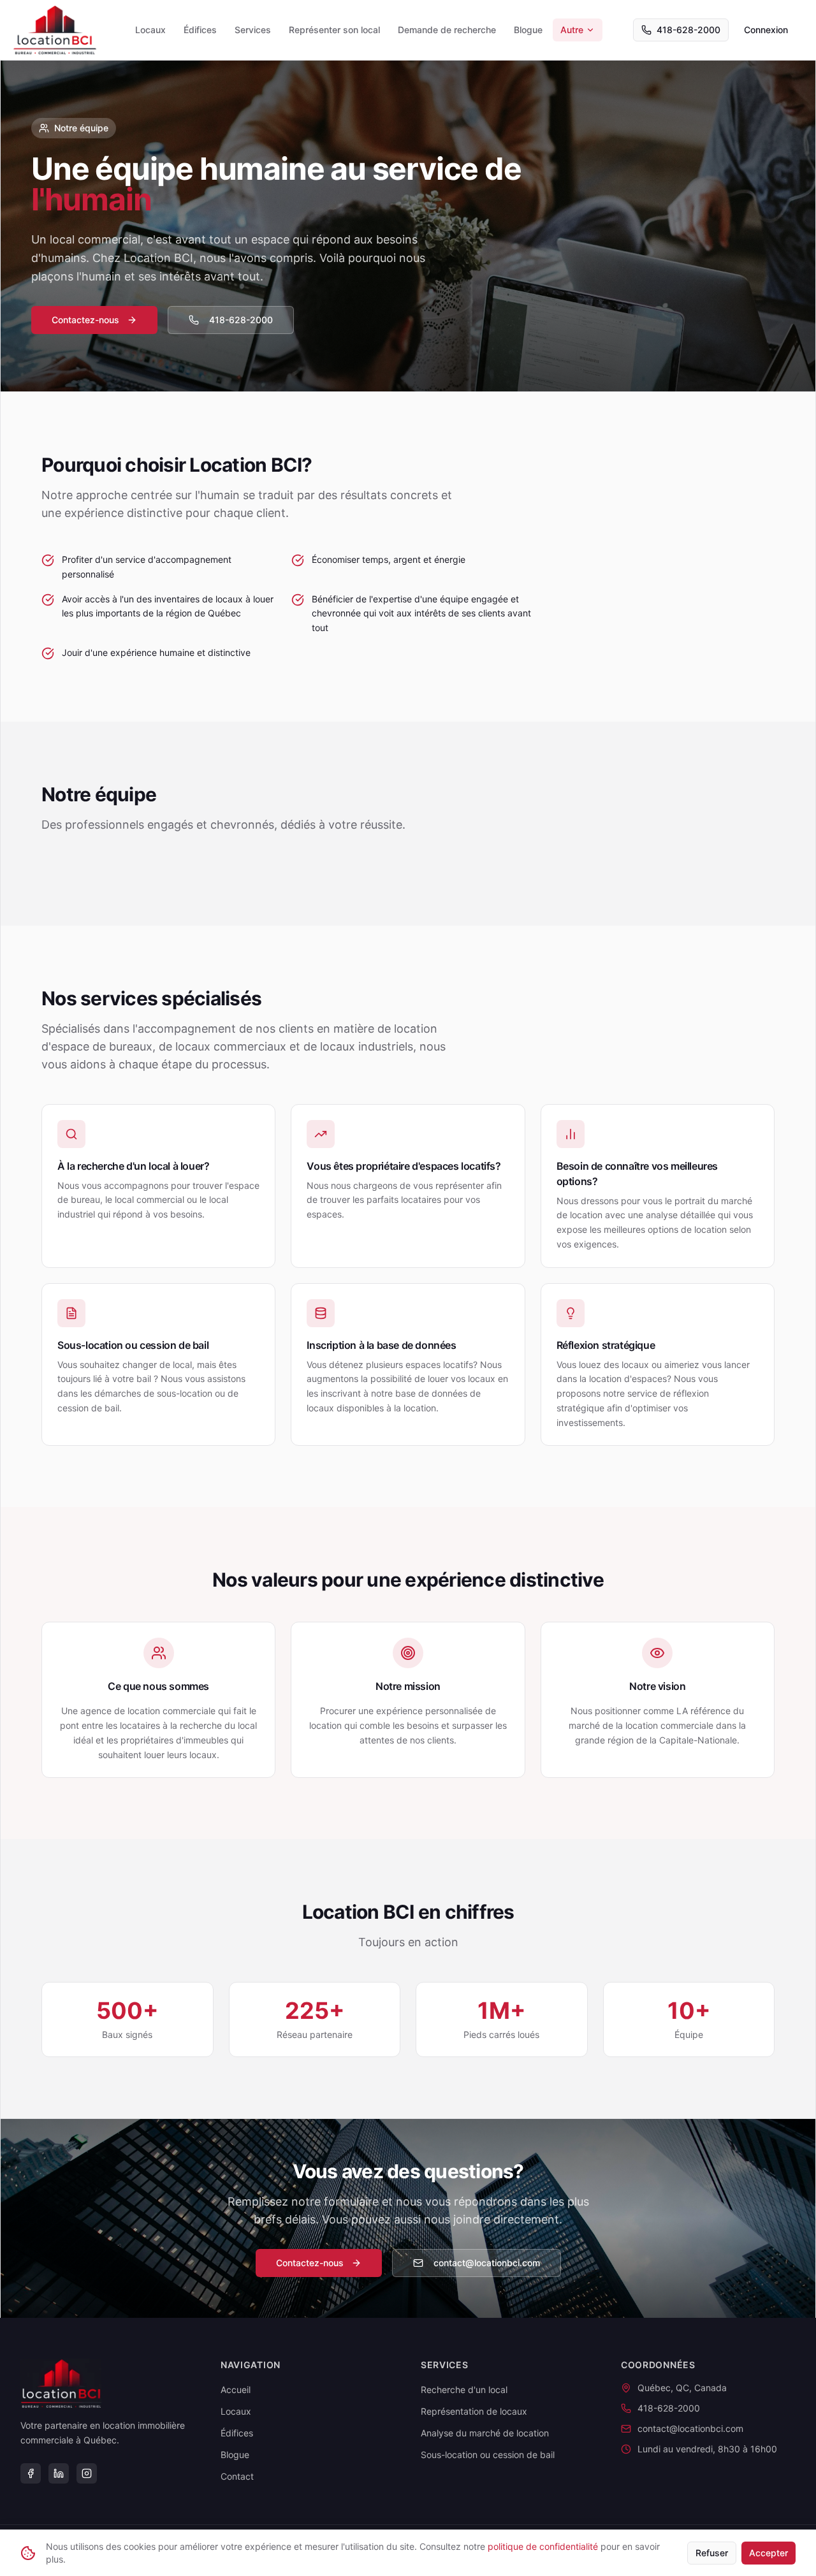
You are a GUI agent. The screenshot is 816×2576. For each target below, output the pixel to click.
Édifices (200, 30)
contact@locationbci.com (487, 2263)
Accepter (769, 2553)
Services (253, 30)
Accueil (236, 2390)
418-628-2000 (688, 30)
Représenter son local (334, 30)
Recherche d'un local (464, 2390)
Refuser (712, 2553)
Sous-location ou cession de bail (488, 2455)
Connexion (766, 30)
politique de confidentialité (543, 2546)
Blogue (528, 30)
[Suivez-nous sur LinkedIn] (59, 2473)
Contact (237, 2476)
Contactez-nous (85, 320)
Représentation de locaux (474, 2411)
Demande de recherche (447, 30)
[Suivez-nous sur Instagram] (87, 2473)
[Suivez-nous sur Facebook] (31, 2473)
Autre (572, 30)
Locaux (150, 30)
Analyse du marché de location (485, 2433)
